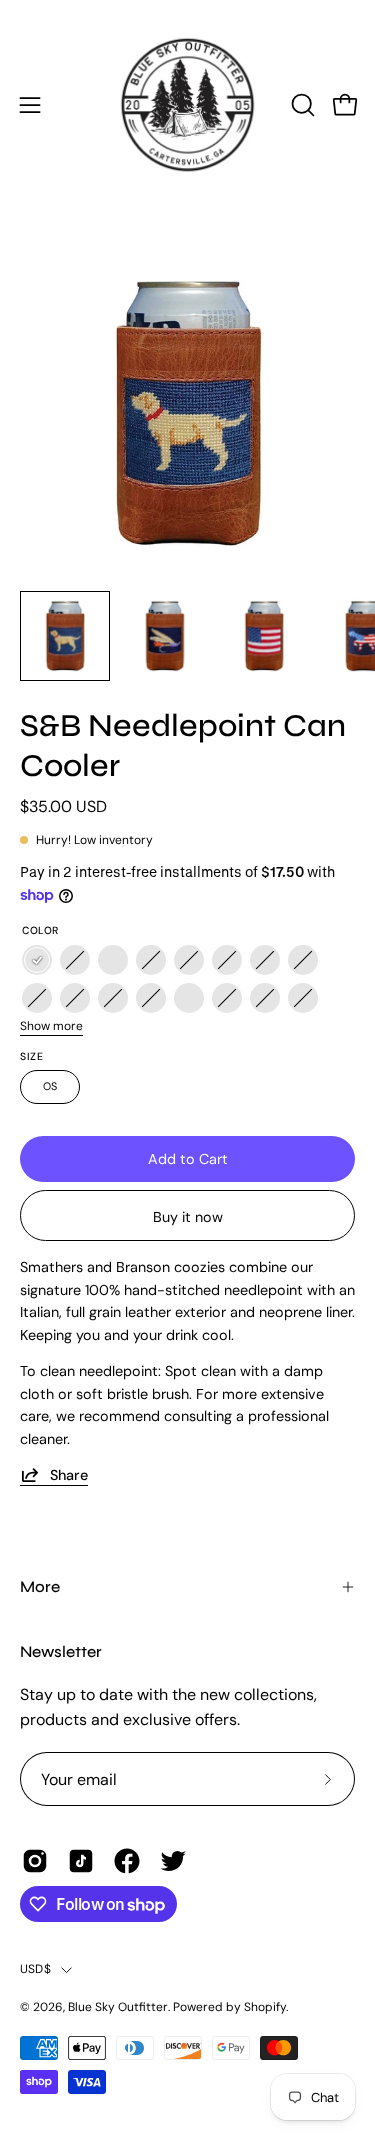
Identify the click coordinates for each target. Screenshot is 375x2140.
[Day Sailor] (37, 999)
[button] (301, 105)
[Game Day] (189, 999)
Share (69, 1475)
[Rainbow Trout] (227, 961)
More (40, 1586)
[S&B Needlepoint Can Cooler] (65, 636)
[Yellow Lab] (37, 961)
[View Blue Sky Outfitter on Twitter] (173, 1861)
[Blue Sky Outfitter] (188, 105)
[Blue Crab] (303, 961)
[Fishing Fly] (75, 961)
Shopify (265, 2007)
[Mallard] (151, 999)
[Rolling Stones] (189, 961)
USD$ (35, 1969)
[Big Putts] (265, 999)
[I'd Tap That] (303, 999)
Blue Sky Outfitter (118, 2007)
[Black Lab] (113, 999)
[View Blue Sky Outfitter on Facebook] (127, 1861)
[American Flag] (113, 961)
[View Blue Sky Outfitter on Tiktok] (81, 1861)
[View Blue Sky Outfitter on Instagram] (35, 1861)
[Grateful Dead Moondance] (265, 961)
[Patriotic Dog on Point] (151, 961)
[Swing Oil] (227, 999)
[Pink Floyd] (75, 999)
